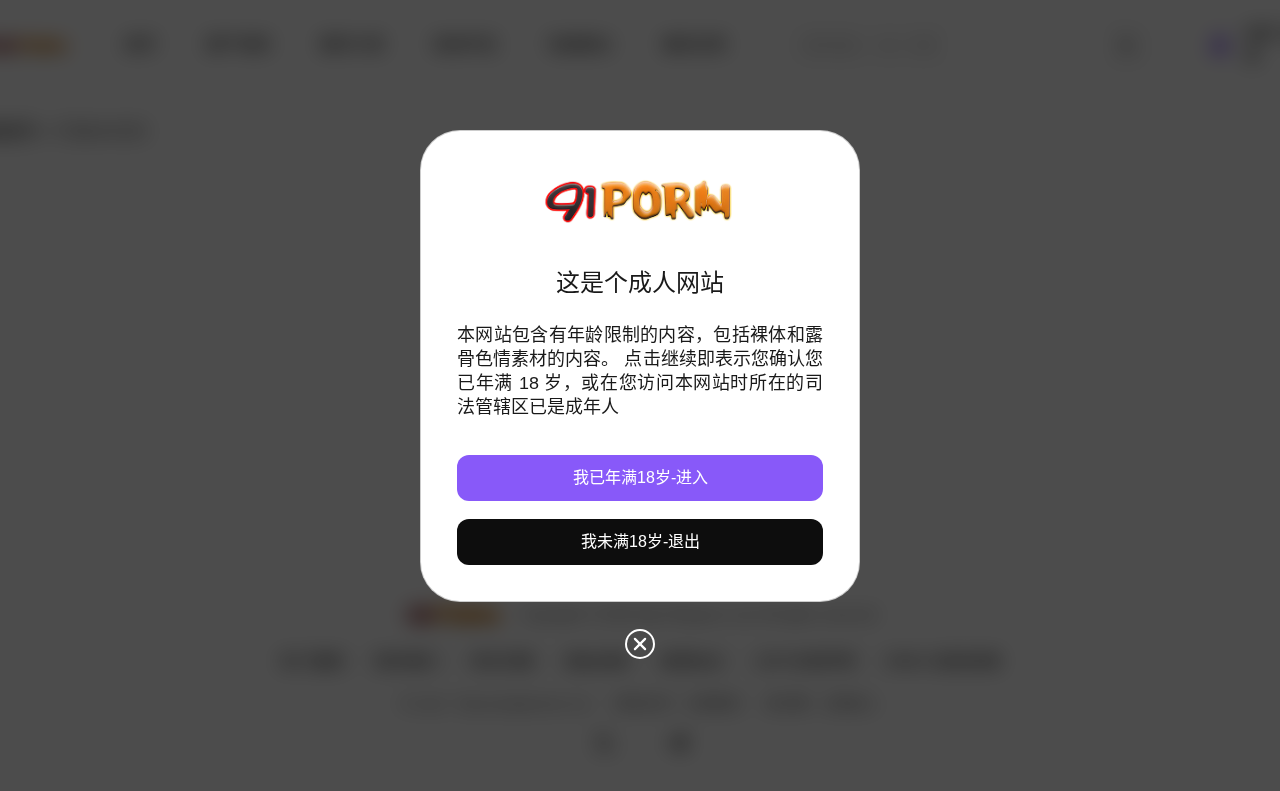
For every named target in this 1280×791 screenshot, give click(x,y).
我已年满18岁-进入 (640, 477)
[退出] (640, 644)
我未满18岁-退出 (640, 541)
